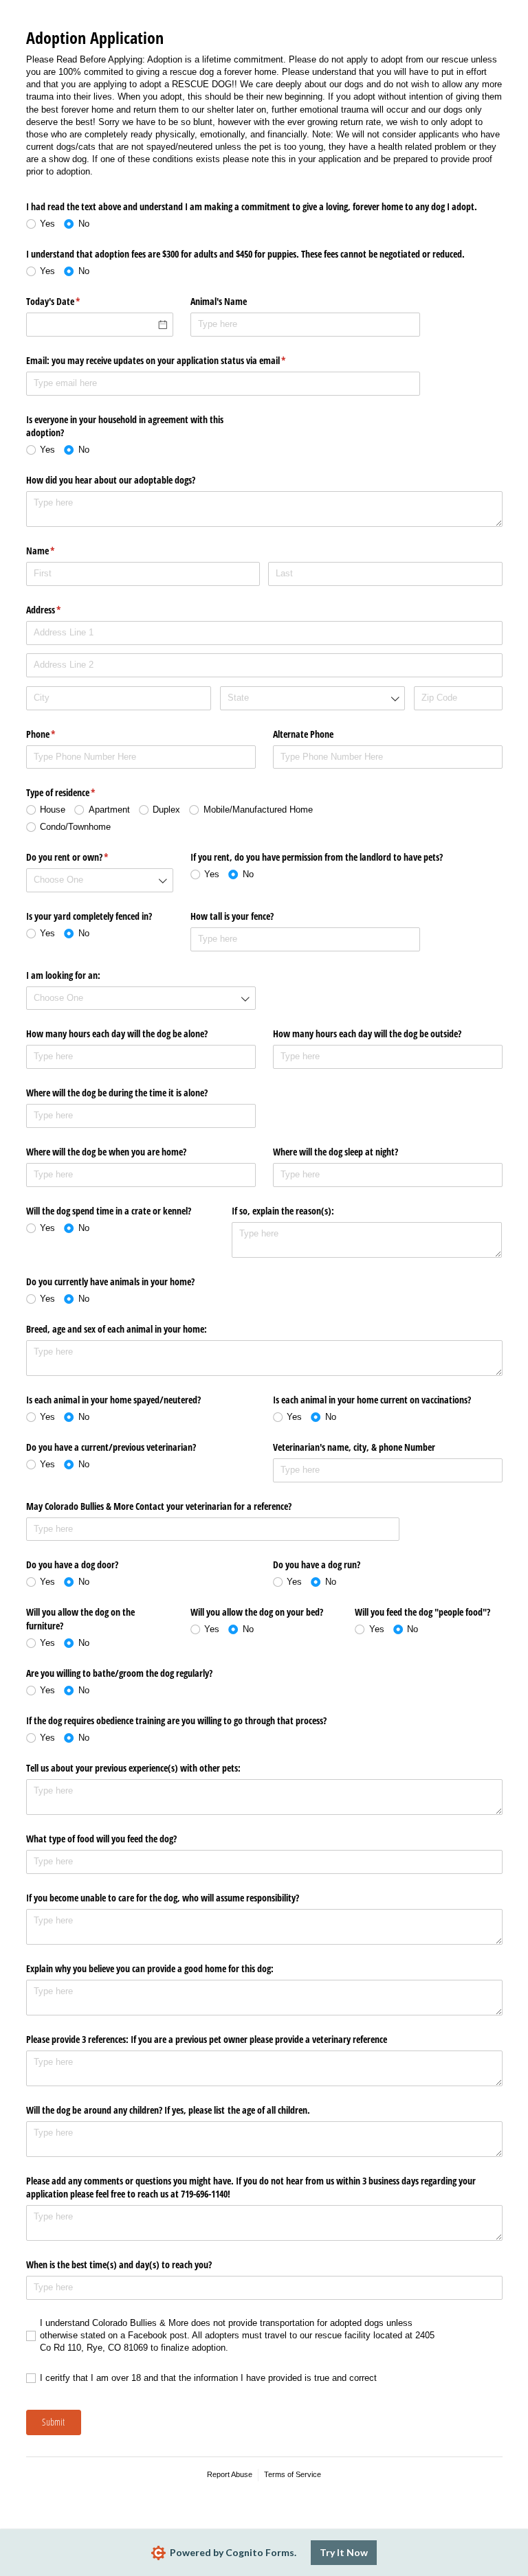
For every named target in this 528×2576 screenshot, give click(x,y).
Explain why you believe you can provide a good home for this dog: (150, 1968)
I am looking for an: (63, 975)
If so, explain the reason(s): (283, 1211)
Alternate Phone (303, 734)
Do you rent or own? (84, 857)
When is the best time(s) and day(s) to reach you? (119, 2264)
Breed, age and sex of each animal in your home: (117, 1329)
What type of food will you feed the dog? (101, 1839)
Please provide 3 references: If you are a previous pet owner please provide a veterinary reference (208, 2039)
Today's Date (69, 301)
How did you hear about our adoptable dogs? (111, 480)
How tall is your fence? (232, 916)
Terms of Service (293, 2474)
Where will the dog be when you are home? (106, 1152)
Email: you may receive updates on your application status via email (172, 360)
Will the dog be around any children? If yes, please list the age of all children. (168, 2110)
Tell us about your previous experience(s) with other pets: (133, 1768)
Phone (57, 734)
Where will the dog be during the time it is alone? (117, 1093)
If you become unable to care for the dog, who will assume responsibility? (163, 1898)
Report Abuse (230, 2474)
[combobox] (313, 698)
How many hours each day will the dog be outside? (367, 1033)
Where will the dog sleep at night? (335, 1152)
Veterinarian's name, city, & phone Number (354, 1447)
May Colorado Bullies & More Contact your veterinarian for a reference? (159, 1506)
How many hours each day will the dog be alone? (117, 1033)
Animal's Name (219, 301)
